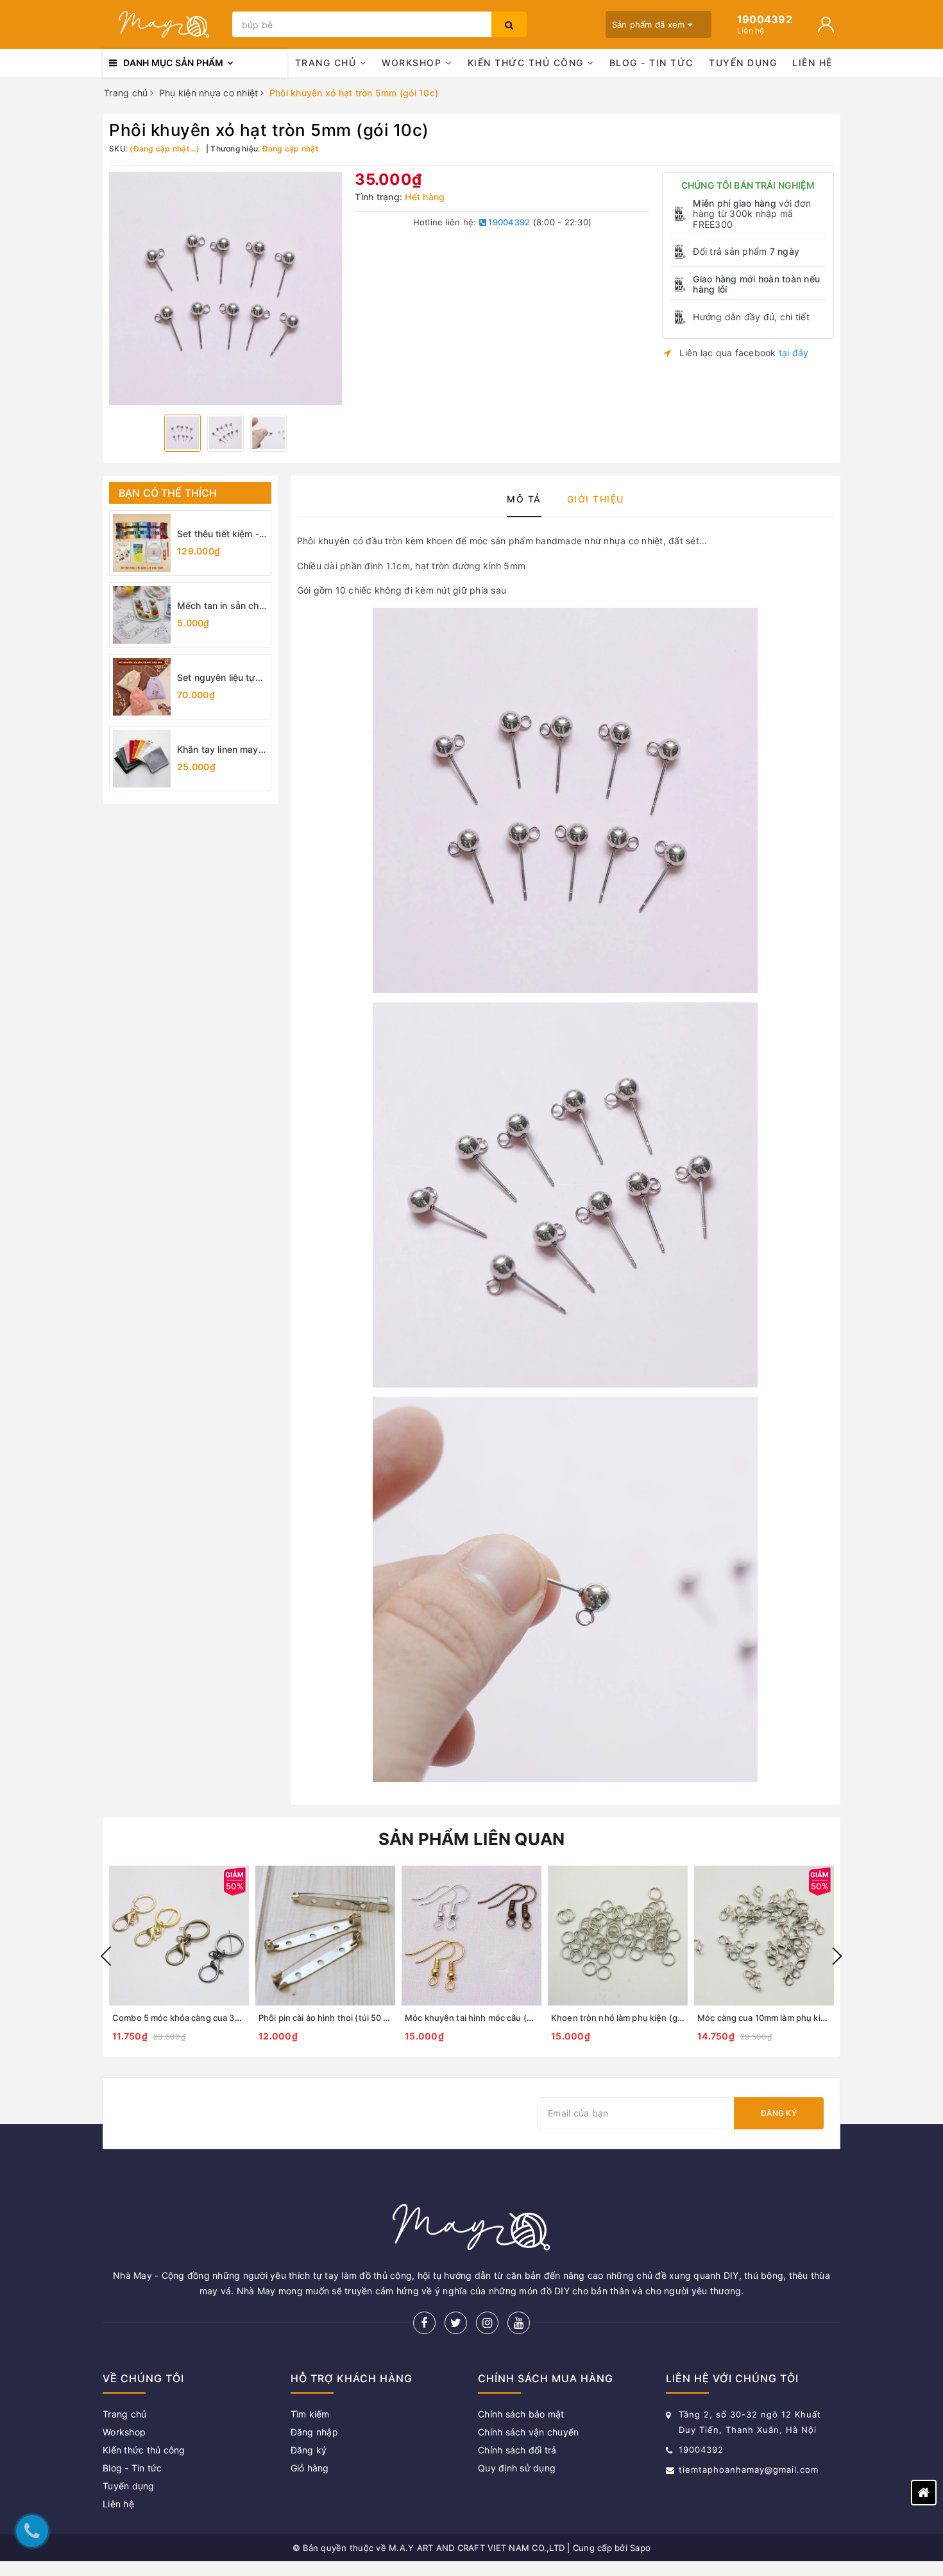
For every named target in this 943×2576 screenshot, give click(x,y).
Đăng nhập (314, 2432)
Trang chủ (327, 63)
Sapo (640, 2548)
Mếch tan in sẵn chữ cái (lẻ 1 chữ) (221, 606)
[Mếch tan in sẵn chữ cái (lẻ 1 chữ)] (142, 615)
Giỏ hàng (310, 2468)
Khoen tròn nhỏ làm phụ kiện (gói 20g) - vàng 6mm (653, 2018)
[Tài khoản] (826, 25)
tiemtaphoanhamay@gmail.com (749, 2469)
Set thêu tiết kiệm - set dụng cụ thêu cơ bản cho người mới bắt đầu (221, 534)
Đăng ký (779, 2113)
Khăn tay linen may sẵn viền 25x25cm (218, 750)
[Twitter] (456, 2323)
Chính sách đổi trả (517, 2450)
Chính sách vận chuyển (528, 2432)
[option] (225, 288)
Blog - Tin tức (651, 63)
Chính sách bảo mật (521, 2414)
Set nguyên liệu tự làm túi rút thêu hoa (218, 678)
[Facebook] (424, 2323)
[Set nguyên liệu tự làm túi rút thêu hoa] (142, 687)
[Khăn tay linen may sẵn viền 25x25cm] (142, 759)
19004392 (508, 222)
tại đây (794, 353)
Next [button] (837, 1956)
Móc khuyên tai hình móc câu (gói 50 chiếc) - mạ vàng (512, 2018)
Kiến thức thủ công (528, 63)
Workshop (413, 63)
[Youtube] (519, 2323)
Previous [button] (106, 1956)
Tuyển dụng (743, 63)
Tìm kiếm (310, 2414)
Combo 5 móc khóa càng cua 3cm (179, 2018)
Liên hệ (812, 63)
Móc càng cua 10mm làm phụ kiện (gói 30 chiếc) (793, 2018)
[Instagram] (487, 2323)
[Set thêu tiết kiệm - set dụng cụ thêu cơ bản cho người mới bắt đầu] (142, 543)
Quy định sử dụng (517, 2468)
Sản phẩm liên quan (472, 1839)
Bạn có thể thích (168, 493)
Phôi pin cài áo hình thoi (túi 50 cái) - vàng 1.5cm (354, 2018)
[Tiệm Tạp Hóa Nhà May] (164, 24)
